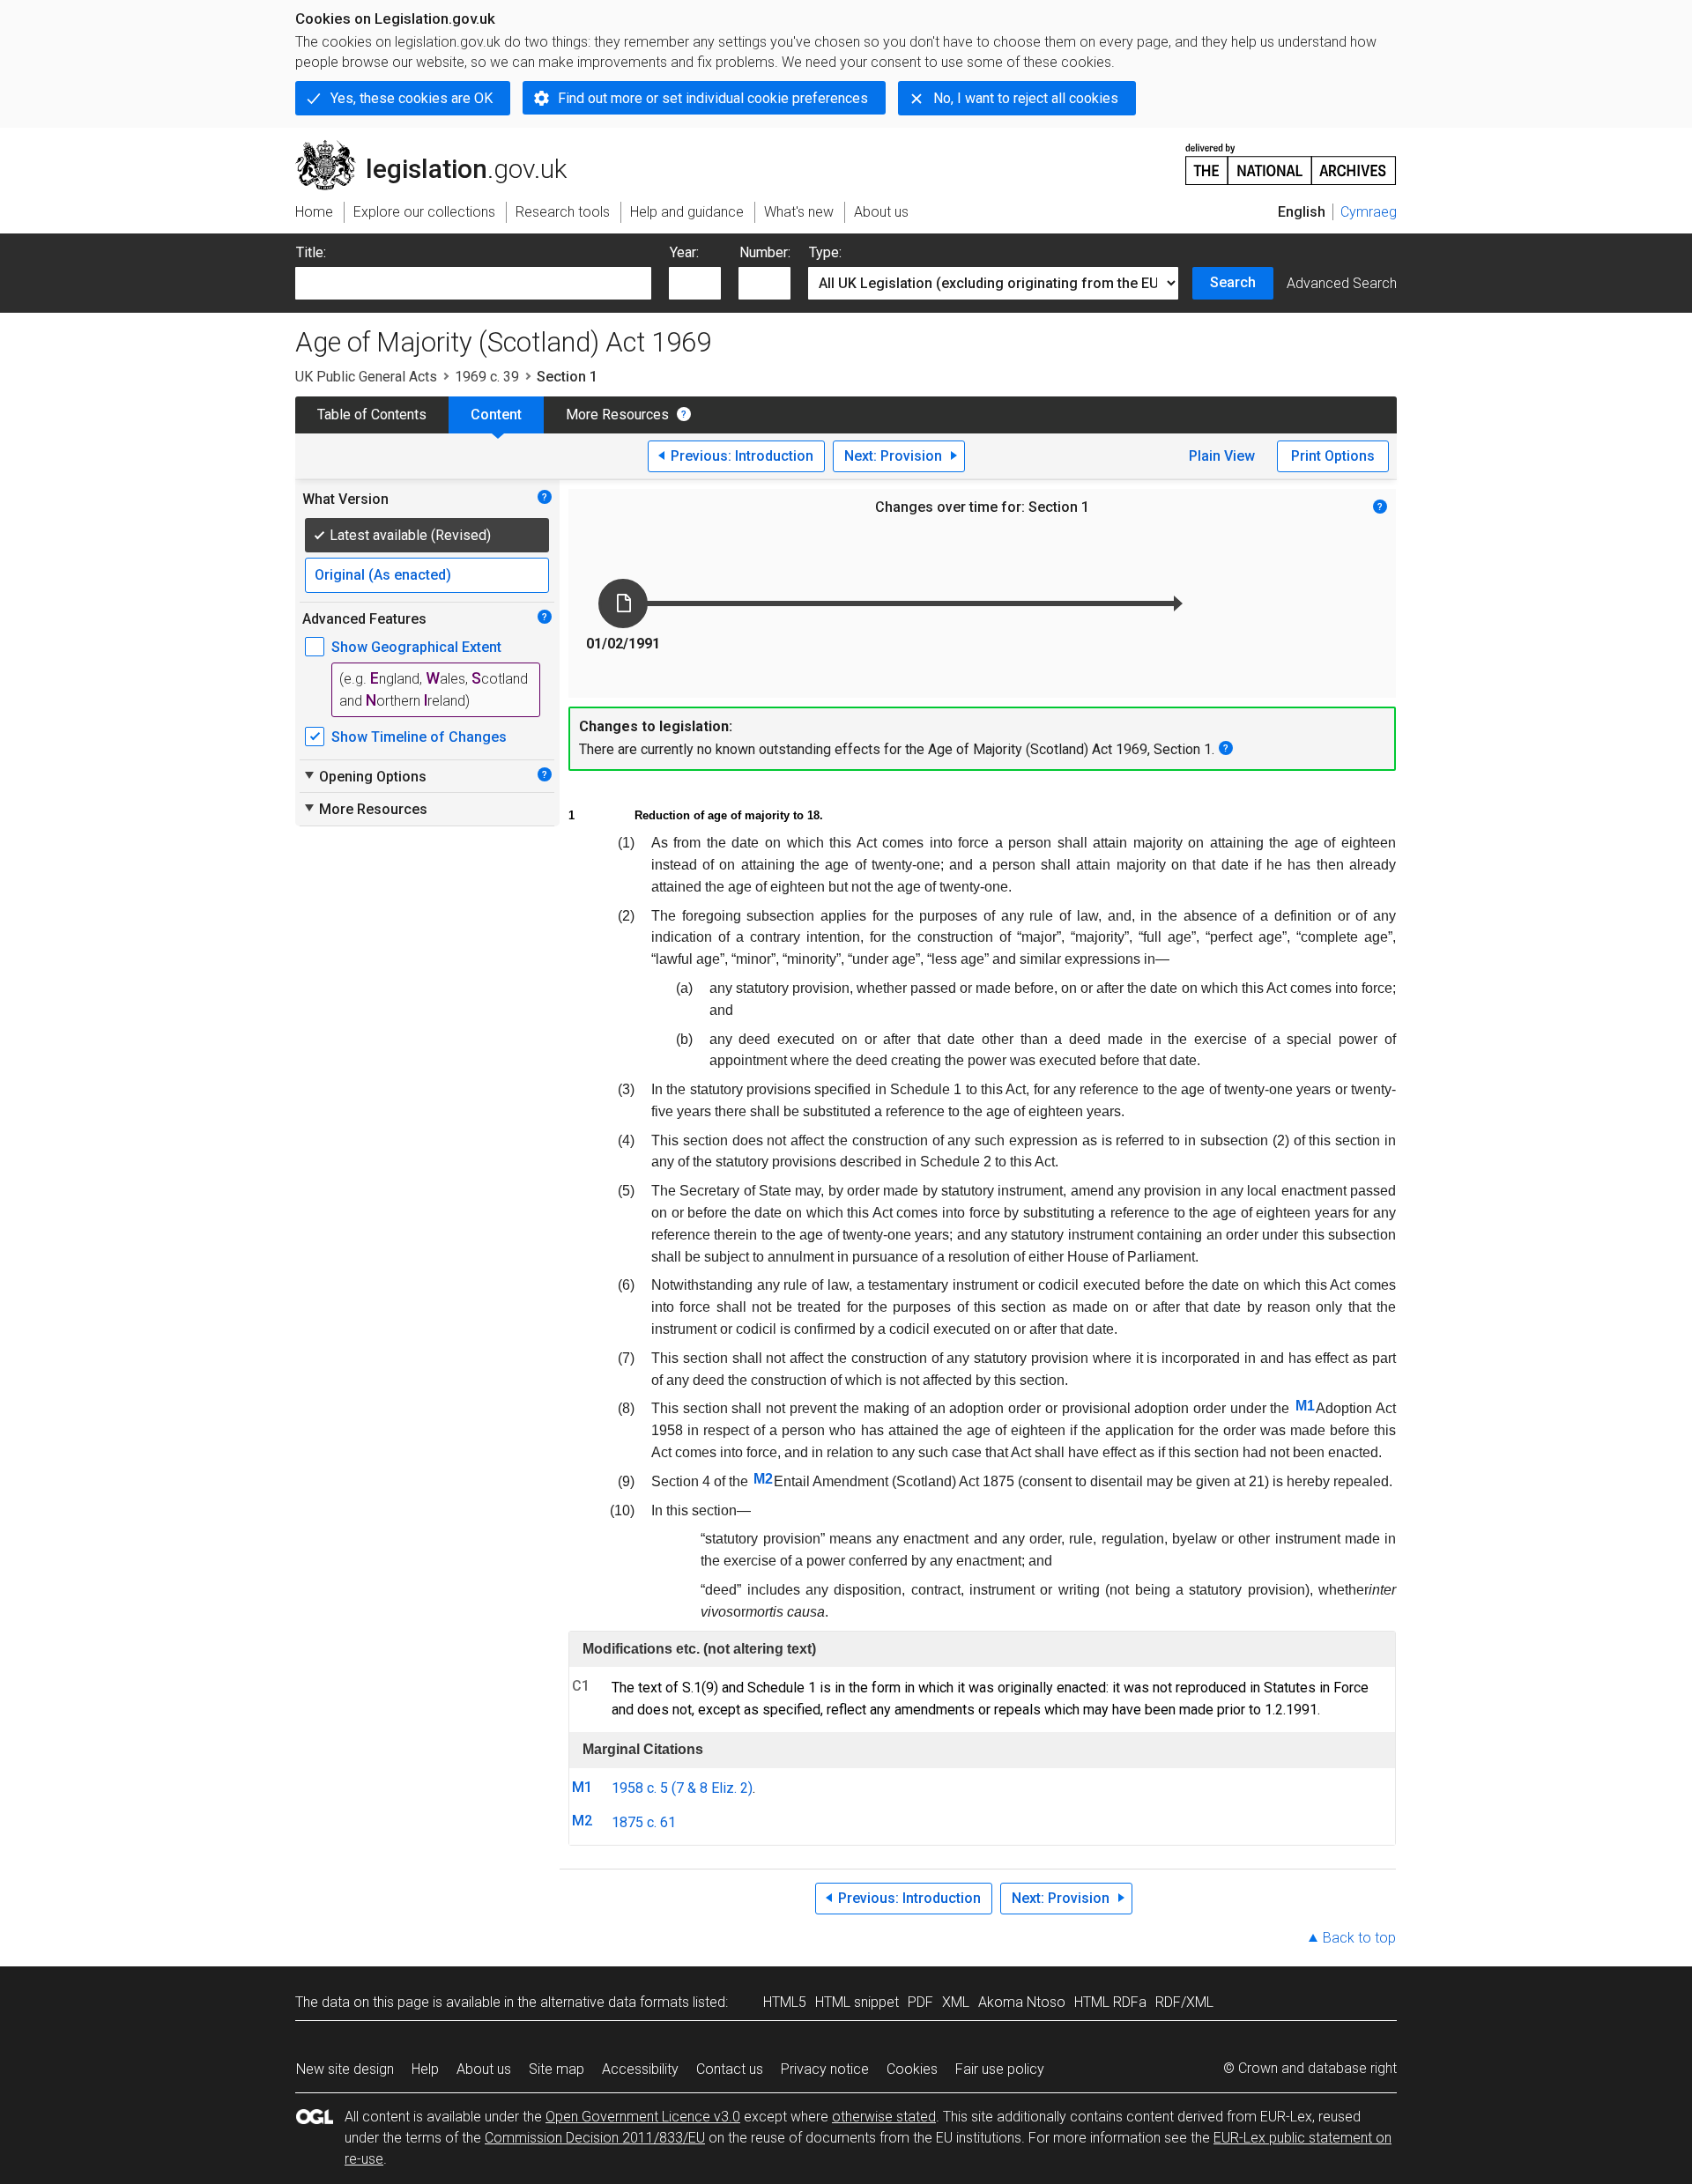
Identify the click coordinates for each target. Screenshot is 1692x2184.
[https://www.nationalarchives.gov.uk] (1291, 157)
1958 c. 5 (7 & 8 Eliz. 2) (682, 1788)
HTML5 (785, 2002)
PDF (920, 2002)
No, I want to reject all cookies (1026, 98)
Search (1233, 282)
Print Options (1333, 456)
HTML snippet (857, 2002)
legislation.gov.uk (441, 147)
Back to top (1359, 1938)
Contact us (730, 2069)
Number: (765, 252)
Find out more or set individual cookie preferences (713, 98)
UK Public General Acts (366, 377)
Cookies (912, 2069)
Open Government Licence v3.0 (643, 2117)
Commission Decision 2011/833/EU (595, 2138)
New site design (345, 2069)
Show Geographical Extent (416, 647)
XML (956, 2002)
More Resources (617, 415)
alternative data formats (615, 2002)
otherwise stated (884, 2117)
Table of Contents (372, 415)
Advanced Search (1342, 283)
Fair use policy (1000, 2069)
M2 (763, 1479)
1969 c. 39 (487, 377)
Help (425, 2069)
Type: (825, 252)
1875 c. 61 (644, 1822)
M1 (1305, 1406)
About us (484, 2069)
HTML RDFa (1110, 2002)
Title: (311, 252)
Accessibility (640, 2069)
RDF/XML (1184, 2002)
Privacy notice (825, 2069)
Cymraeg (1369, 212)
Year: (684, 252)
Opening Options (364, 776)
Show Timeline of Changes (419, 737)
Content (496, 415)
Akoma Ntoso (1022, 2002)
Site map (557, 2069)
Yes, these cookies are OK (412, 98)
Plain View (1222, 456)
